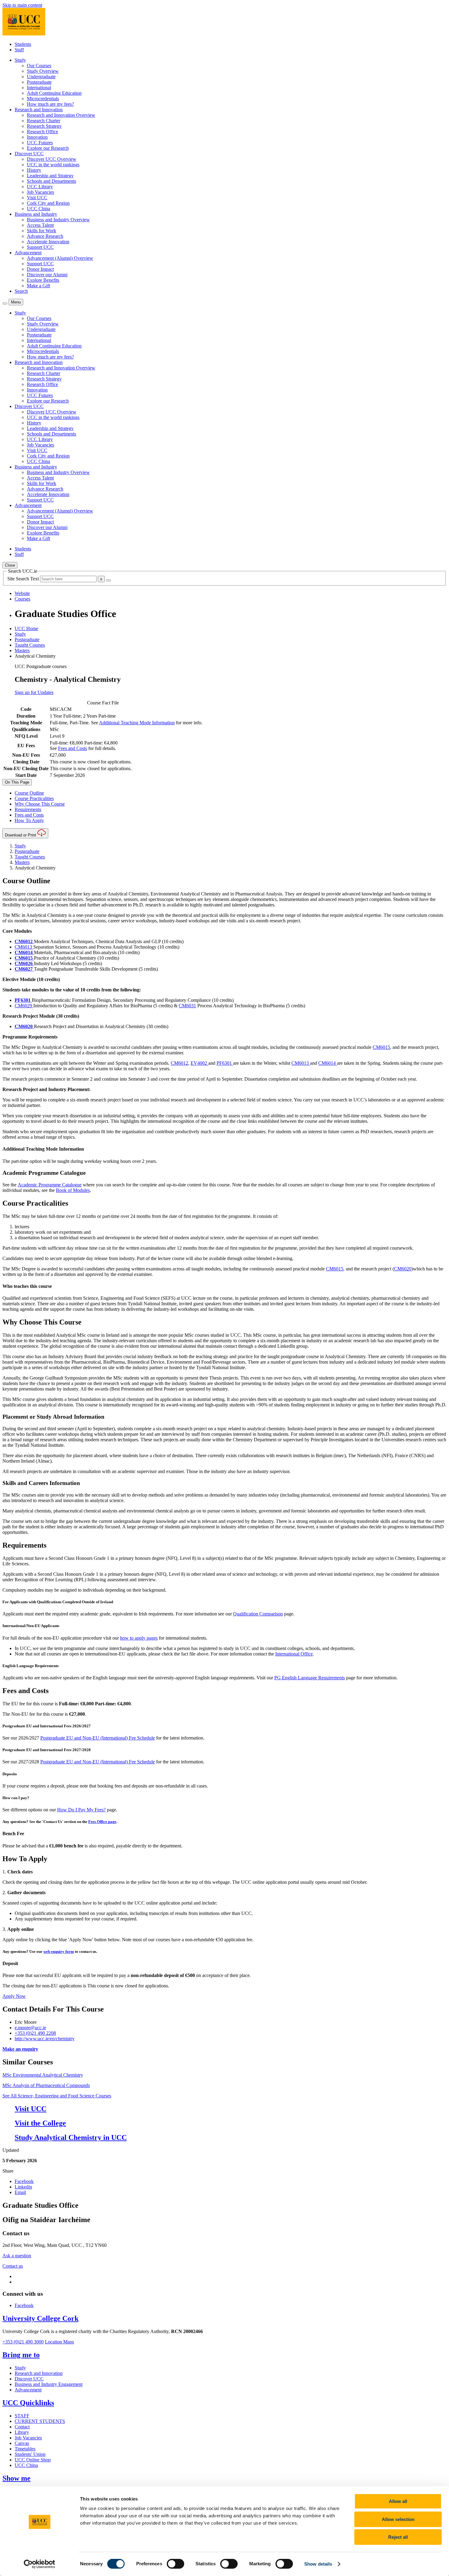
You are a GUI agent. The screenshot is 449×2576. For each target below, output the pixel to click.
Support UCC (40, 247)
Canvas (22, 2443)
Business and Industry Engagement (49, 2384)
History (34, 170)
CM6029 (24, 1006)
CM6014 (328, 1063)
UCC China (38, 209)
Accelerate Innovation (48, 242)
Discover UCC (29, 2379)
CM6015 (381, 1047)
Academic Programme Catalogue (50, 1185)
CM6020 (403, 1269)
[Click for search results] (108, 580)
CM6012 (179, 1063)
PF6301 (225, 1063)
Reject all (398, 2537)
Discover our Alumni (47, 275)
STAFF (22, 2416)
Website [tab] (22, 593)
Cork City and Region (48, 203)
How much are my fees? (50, 104)
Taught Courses (30, 645)
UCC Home (26, 628)
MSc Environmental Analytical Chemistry (43, 2075)
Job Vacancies (40, 192)
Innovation (37, 137)
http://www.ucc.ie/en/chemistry (45, 2039)
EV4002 (199, 1063)
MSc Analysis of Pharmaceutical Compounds (46, 2085)
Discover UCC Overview (52, 159)
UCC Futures (40, 143)
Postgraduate (39, 82)
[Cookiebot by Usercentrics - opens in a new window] (40, 2564)
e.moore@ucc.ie (30, 2028)
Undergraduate (41, 77)
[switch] (175, 2564)
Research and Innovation (39, 2373)
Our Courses (39, 66)
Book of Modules (73, 1190)
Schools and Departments (51, 181)
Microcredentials (43, 99)
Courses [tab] (22, 599)
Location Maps (59, 2342)
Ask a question (17, 2256)
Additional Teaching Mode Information (137, 723)
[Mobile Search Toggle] (5, 303)
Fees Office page (102, 1822)
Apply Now (14, 1996)
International (39, 88)
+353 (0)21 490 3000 (23, 2342)
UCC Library (40, 187)
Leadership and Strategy (50, 176)
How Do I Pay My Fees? (81, 1810)
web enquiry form (59, 1951)
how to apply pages (139, 1638)
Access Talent (40, 225)
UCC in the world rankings (53, 165)
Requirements (28, 809)
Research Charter (44, 121)
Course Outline (29, 793)
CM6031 (187, 1006)
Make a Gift (38, 286)
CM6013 (23, 947)
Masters (22, 650)
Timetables (25, 2449)
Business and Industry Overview (58, 220)
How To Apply (29, 820)
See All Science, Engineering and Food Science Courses (57, 2096)
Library (22, 2432)
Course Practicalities (34, 798)
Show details (318, 2564)
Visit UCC (37, 198)
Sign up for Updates (34, 692)
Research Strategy (44, 126)
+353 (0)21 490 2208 (35, 2033)
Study (20, 634)
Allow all (398, 2501)
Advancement (28, 2390)
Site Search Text (24, 579)
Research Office (42, 132)
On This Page (17, 782)
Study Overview (43, 71)
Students (23, 44)
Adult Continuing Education (54, 93)
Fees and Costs (73, 748)
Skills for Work (42, 231)
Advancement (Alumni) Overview (60, 258)
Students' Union (30, 2454)
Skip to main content (22, 5)
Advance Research (45, 236)
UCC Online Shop (33, 2460)
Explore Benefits (43, 280)
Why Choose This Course (40, 804)
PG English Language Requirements (310, 1678)
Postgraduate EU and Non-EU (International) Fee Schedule (98, 1738)
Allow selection (398, 2519)
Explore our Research (48, 148)
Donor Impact (40, 269)
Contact (22, 2427)
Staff (19, 50)
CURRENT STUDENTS (40, 2421)
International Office (294, 1654)
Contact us (13, 2266)
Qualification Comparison (258, 1614)
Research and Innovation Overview (61, 115)
